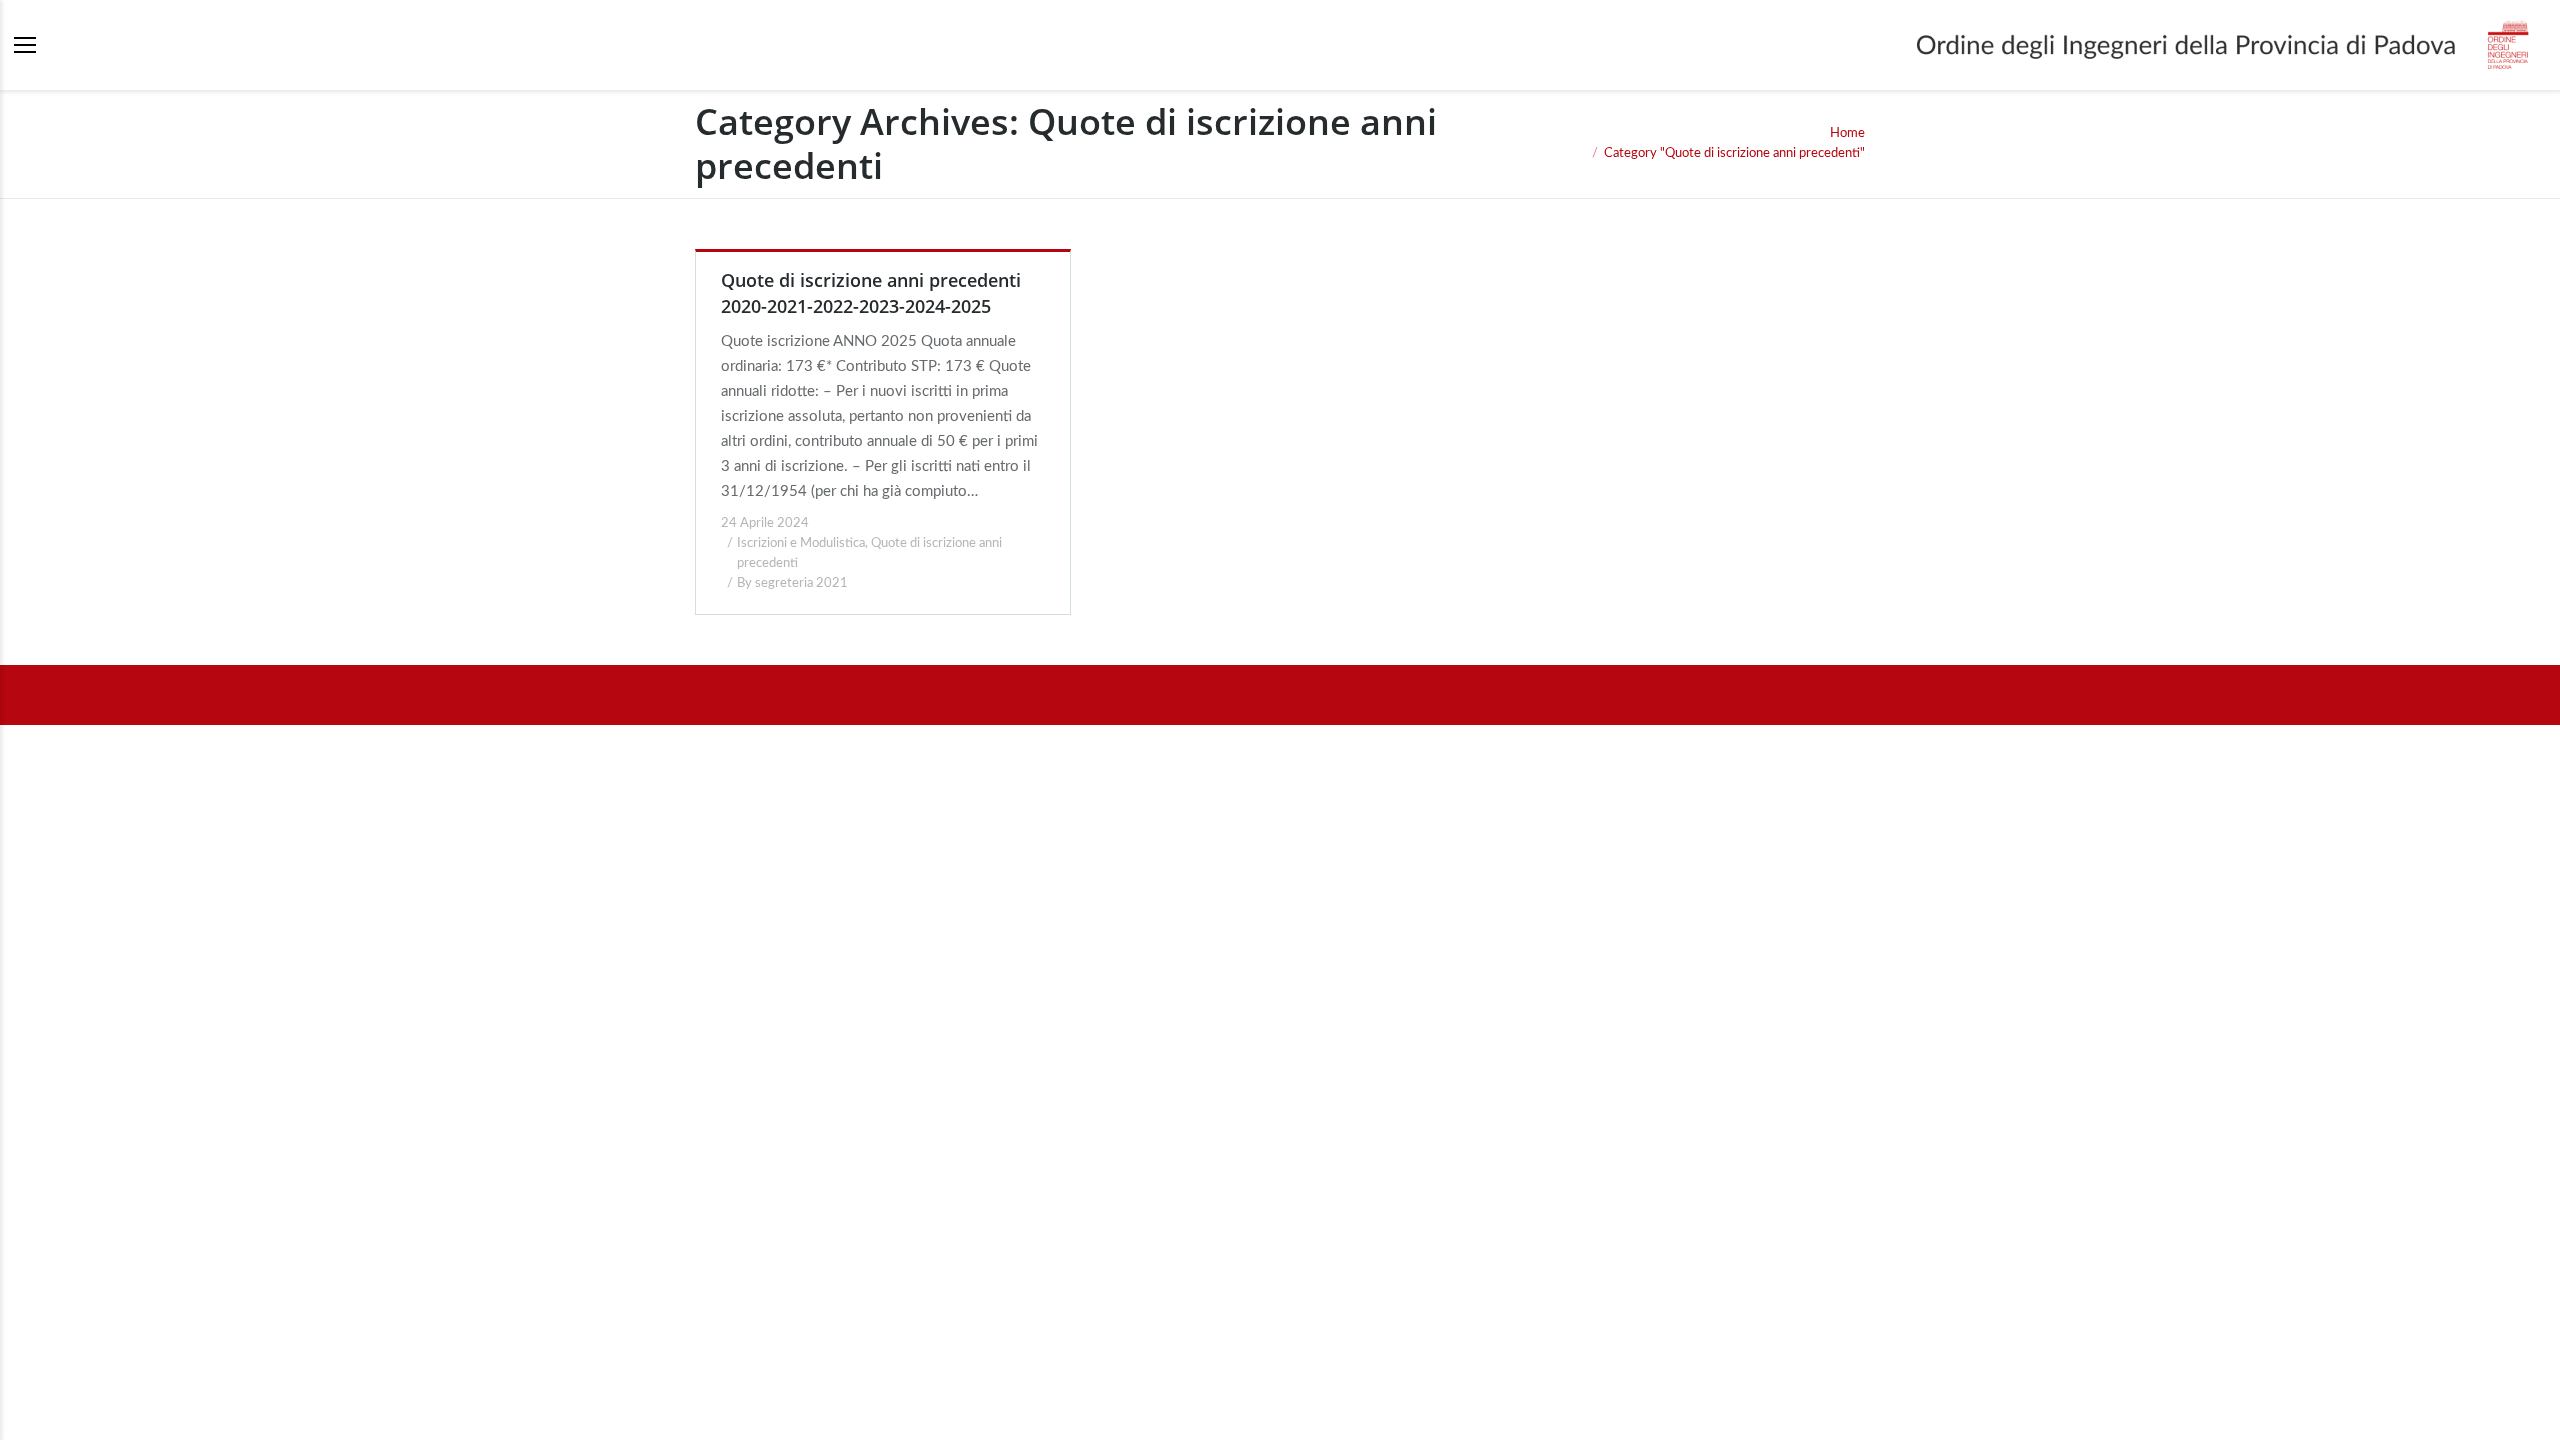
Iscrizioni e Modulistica (801, 543)
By (792, 583)
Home (1847, 133)
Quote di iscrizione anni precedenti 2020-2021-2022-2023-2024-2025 (871, 293)
